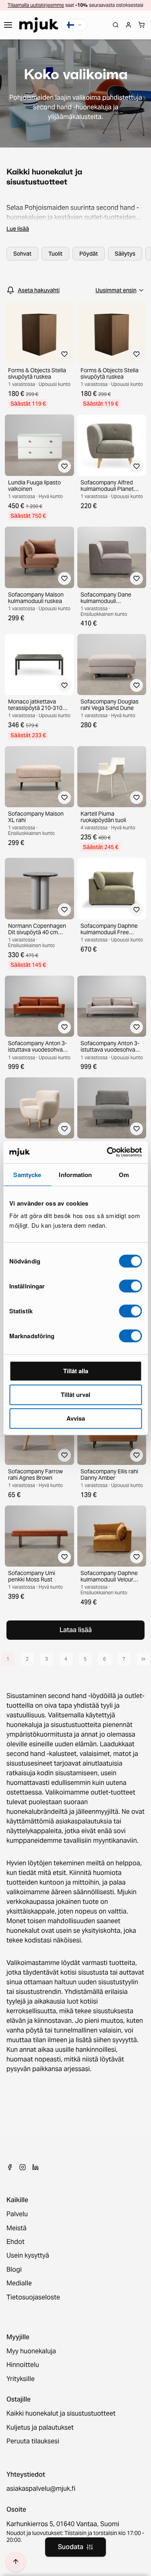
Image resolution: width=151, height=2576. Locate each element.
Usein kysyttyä (28, 2256)
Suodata (71, 2547)
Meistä (17, 2228)
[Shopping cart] (141, 25)
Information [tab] (75, 1175)
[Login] (128, 25)
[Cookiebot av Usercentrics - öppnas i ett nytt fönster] (108, 1152)
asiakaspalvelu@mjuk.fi (41, 2489)
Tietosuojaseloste (33, 2297)
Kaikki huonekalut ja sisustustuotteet (61, 2414)
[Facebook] (10, 2167)
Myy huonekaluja (31, 2351)
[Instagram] (23, 2167)
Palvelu (17, 2214)
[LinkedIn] (35, 2167)
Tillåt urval (75, 1395)
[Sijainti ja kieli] (74, 25)
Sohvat (22, 254)
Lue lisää (18, 229)
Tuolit (55, 254)
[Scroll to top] (16, 2562)
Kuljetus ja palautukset (40, 2428)
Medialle (19, 2283)
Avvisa (76, 1418)
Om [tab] (124, 1175)
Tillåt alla (76, 1371)
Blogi (14, 2270)
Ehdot (16, 2242)
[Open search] (116, 25)
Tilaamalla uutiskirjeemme (36, 5)
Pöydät (89, 254)
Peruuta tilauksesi (33, 2441)
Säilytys (125, 254)
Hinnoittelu (23, 2365)
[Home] (39, 25)
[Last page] (143, 1659)
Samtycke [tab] (27, 1175)
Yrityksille (21, 2379)
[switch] (130, 1286)
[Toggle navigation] (8, 25)
